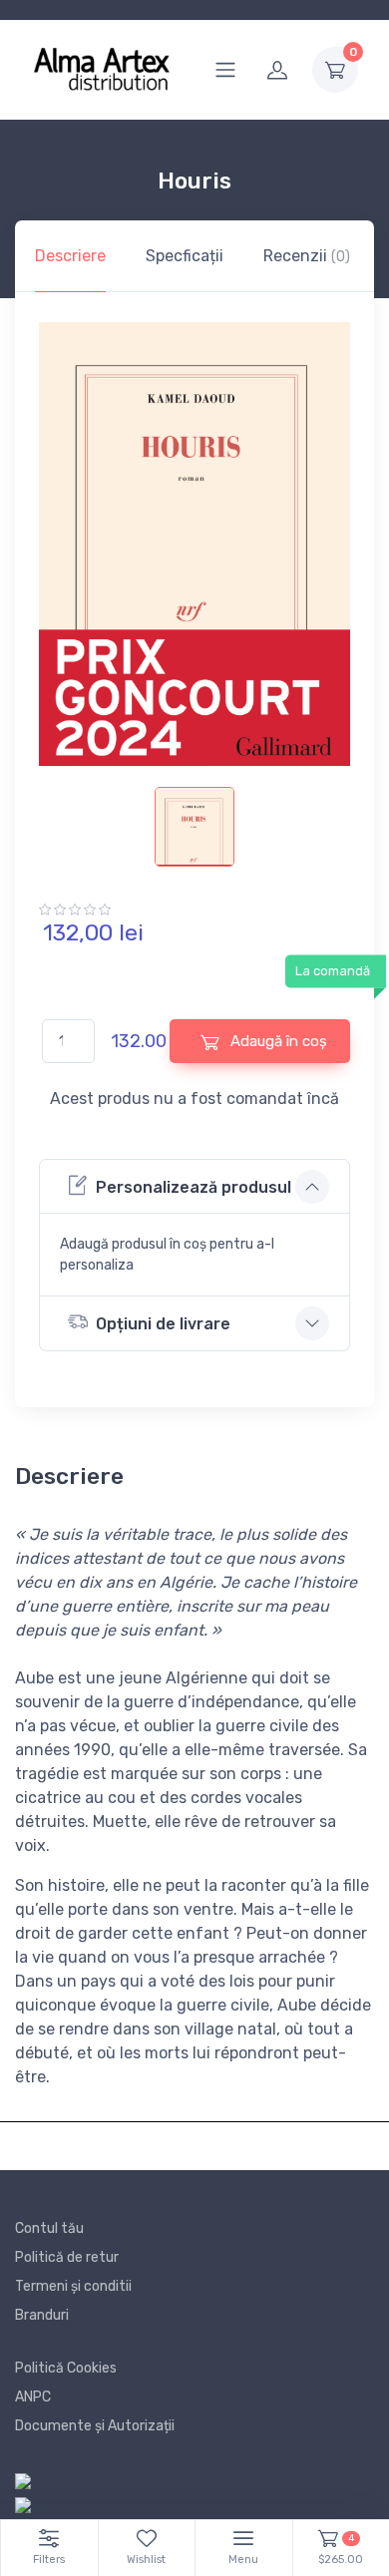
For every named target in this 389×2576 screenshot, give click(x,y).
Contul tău (49, 2228)
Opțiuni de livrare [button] (163, 1324)
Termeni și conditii (73, 2286)
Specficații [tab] (185, 256)
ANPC (33, 2397)
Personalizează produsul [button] (194, 1187)
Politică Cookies (66, 2368)
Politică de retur (67, 2257)
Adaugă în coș (277, 1041)
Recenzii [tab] (307, 256)
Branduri (42, 2315)
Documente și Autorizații (95, 2426)
